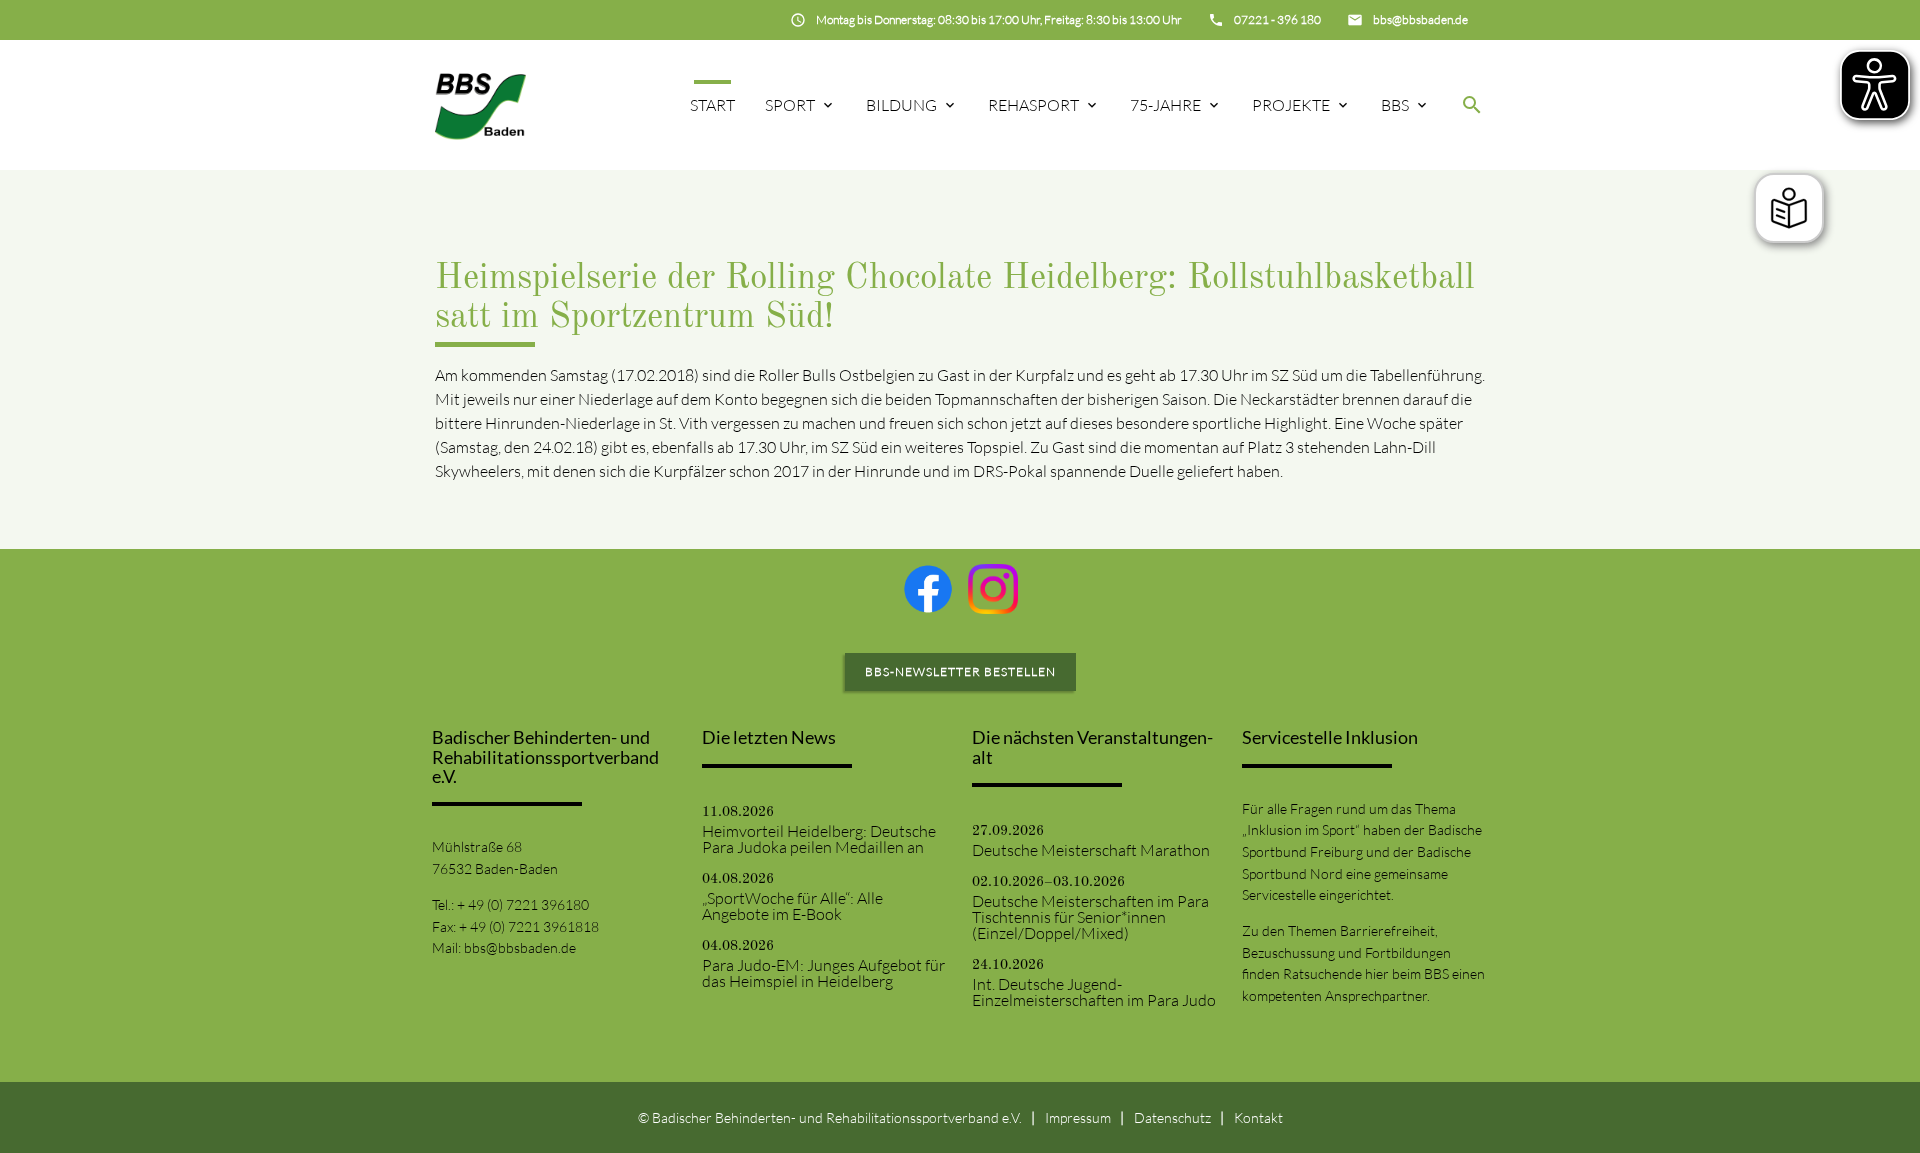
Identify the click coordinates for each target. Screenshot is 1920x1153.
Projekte (1291, 105)
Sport (790, 105)
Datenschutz (1172, 1117)
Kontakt (1258, 1117)
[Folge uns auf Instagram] (993, 589)
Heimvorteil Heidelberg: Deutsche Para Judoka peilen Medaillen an (819, 839)
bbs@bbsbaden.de (520, 947)
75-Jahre (1165, 105)
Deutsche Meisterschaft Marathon (1091, 850)
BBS (1395, 105)
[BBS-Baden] (480, 104)
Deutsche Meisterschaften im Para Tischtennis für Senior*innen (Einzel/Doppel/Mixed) (1090, 917)
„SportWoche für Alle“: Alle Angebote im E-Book (792, 906)
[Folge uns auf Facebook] (928, 589)
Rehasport (1033, 105)
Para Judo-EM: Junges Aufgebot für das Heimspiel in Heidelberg (823, 973)
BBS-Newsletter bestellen (960, 671)
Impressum (1078, 1117)
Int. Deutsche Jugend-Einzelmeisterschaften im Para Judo (1094, 992)
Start (712, 105)
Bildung (901, 105)
